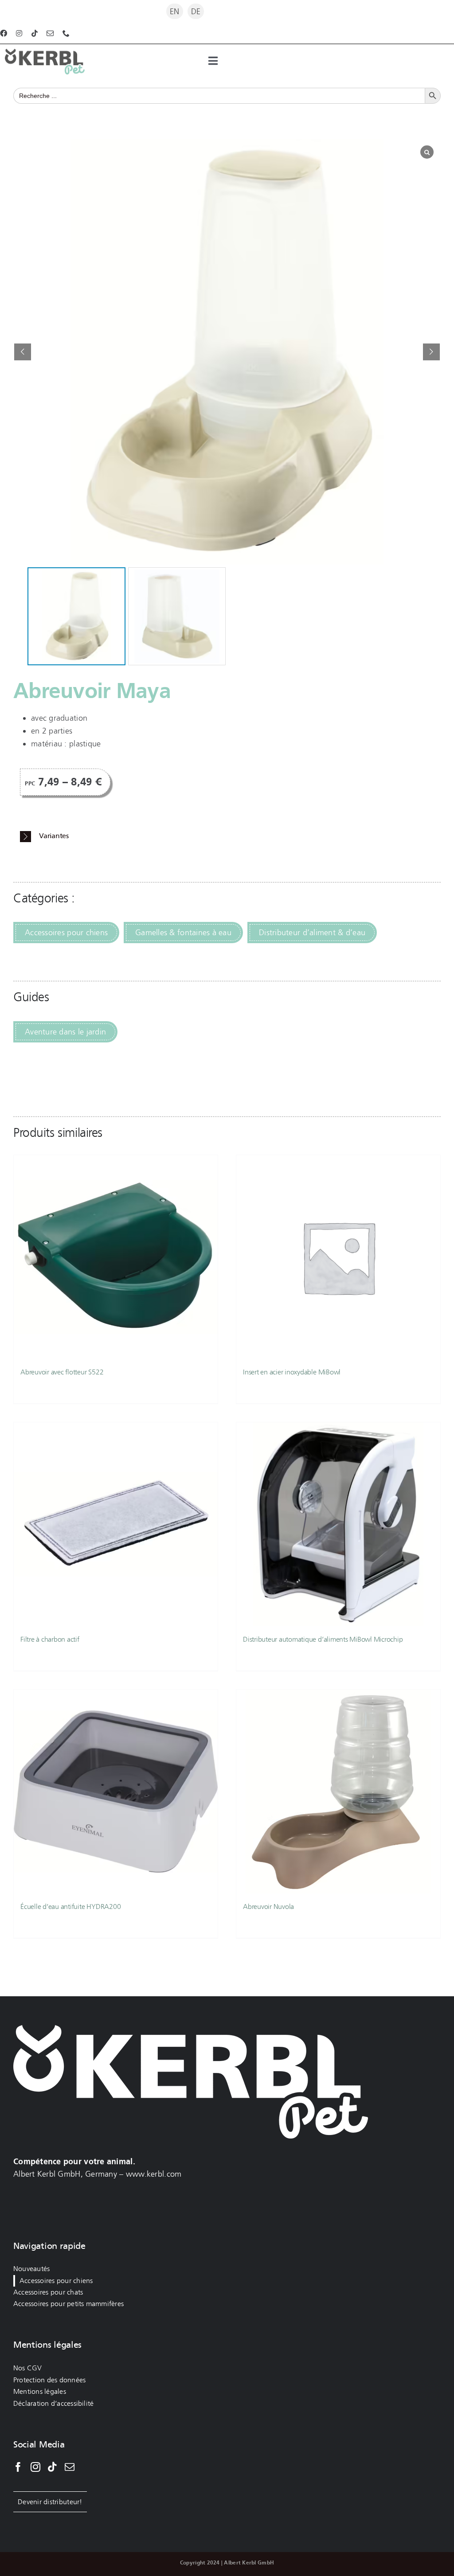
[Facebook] (18, 2467)
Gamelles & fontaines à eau (183, 933)
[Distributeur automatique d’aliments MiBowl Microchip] (338, 1524)
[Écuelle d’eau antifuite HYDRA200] (116, 1791)
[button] (431, 352)
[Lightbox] (427, 152)
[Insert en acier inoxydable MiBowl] (338, 1257)
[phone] (66, 33)
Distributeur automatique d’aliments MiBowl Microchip (323, 1639)
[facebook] (4, 33)
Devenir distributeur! (50, 2502)
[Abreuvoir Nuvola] (338, 1791)
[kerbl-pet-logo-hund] (45, 53)
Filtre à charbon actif (50, 1639)
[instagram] (19, 33)
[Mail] (70, 2467)
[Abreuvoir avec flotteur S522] (116, 1257)
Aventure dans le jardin (65, 1032)
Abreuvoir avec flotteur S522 (62, 1372)
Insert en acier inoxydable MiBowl (292, 1372)
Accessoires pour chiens (66, 933)
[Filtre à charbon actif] (116, 1524)
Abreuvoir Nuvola (268, 1907)
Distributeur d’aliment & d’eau (312, 933)
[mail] (50, 33)
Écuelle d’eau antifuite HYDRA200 (70, 1907)
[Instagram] (35, 2467)
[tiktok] (35, 33)
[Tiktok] (52, 2467)
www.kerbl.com (154, 2174)
